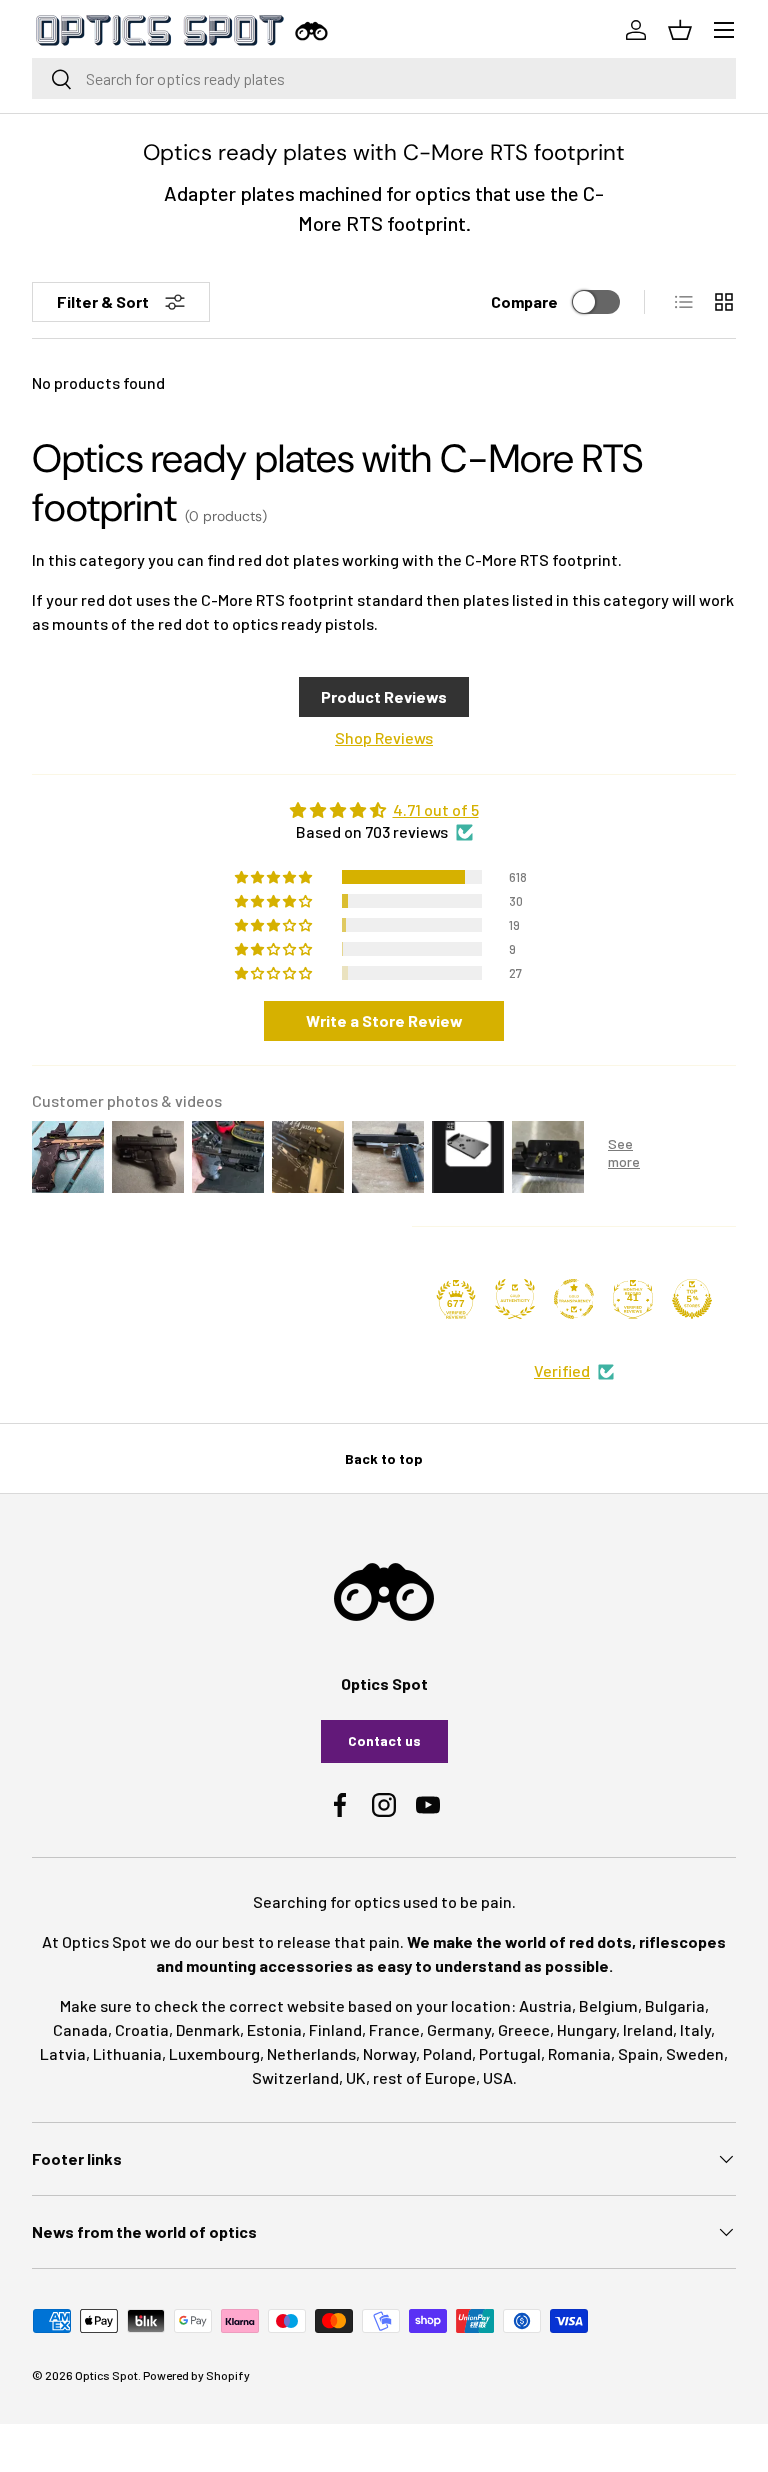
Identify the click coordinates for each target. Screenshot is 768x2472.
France (394, 2029)
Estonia (274, 2029)
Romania (579, 2053)
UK (356, 2077)
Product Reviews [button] (384, 696)
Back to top (384, 1458)
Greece (524, 2029)
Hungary (586, 2029)
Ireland (648, 2029)
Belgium (608, 2005)
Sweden (695, 2053)
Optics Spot (106, 2375)
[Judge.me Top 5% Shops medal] (692, 1299)
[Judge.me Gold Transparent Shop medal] (574, 1299)
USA (498, 2077)
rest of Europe (424, 2077)
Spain (638, 2053)
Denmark (208, 2029)
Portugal (510, 2053)
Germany (459, 2029)
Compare (524, 301)
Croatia (142, 2029)
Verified (562, 1370)
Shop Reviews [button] (384, 737)
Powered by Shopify (196, 2375)
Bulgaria (675, 2005)
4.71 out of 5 (436, 809)
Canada (80, 2029)
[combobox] (384, 78)
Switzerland (295, 2077)
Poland (447, 2053)
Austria (545, 2005)
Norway (389, 2053)
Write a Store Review (384, 1020)
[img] (384, 810)
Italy (695, 2029)
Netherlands (311, 2053)
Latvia (63, 2053)
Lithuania (127, 2053)
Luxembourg (214, 2053)
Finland (335, 2029)
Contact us (384, 1740)
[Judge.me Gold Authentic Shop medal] (515, 1299)
